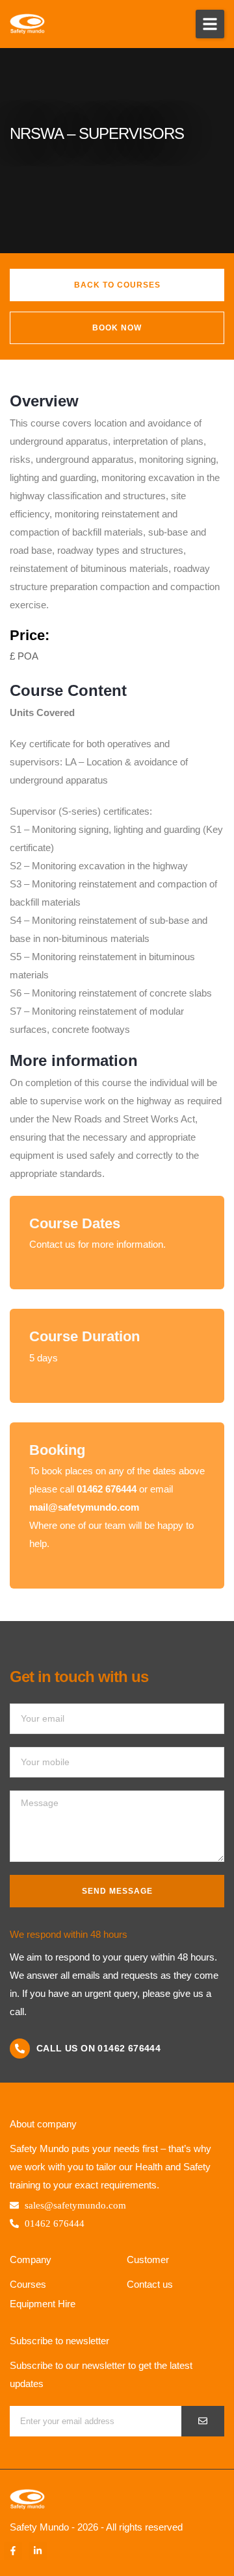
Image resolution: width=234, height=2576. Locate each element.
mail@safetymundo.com (84, 1507)
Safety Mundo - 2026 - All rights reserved (96, 2527)
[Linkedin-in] (38, 2551)
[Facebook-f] (13, 2551)
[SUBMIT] (203, 2421)
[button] (210, 24)
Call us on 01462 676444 (98, 2048)
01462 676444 (107, 1489)
